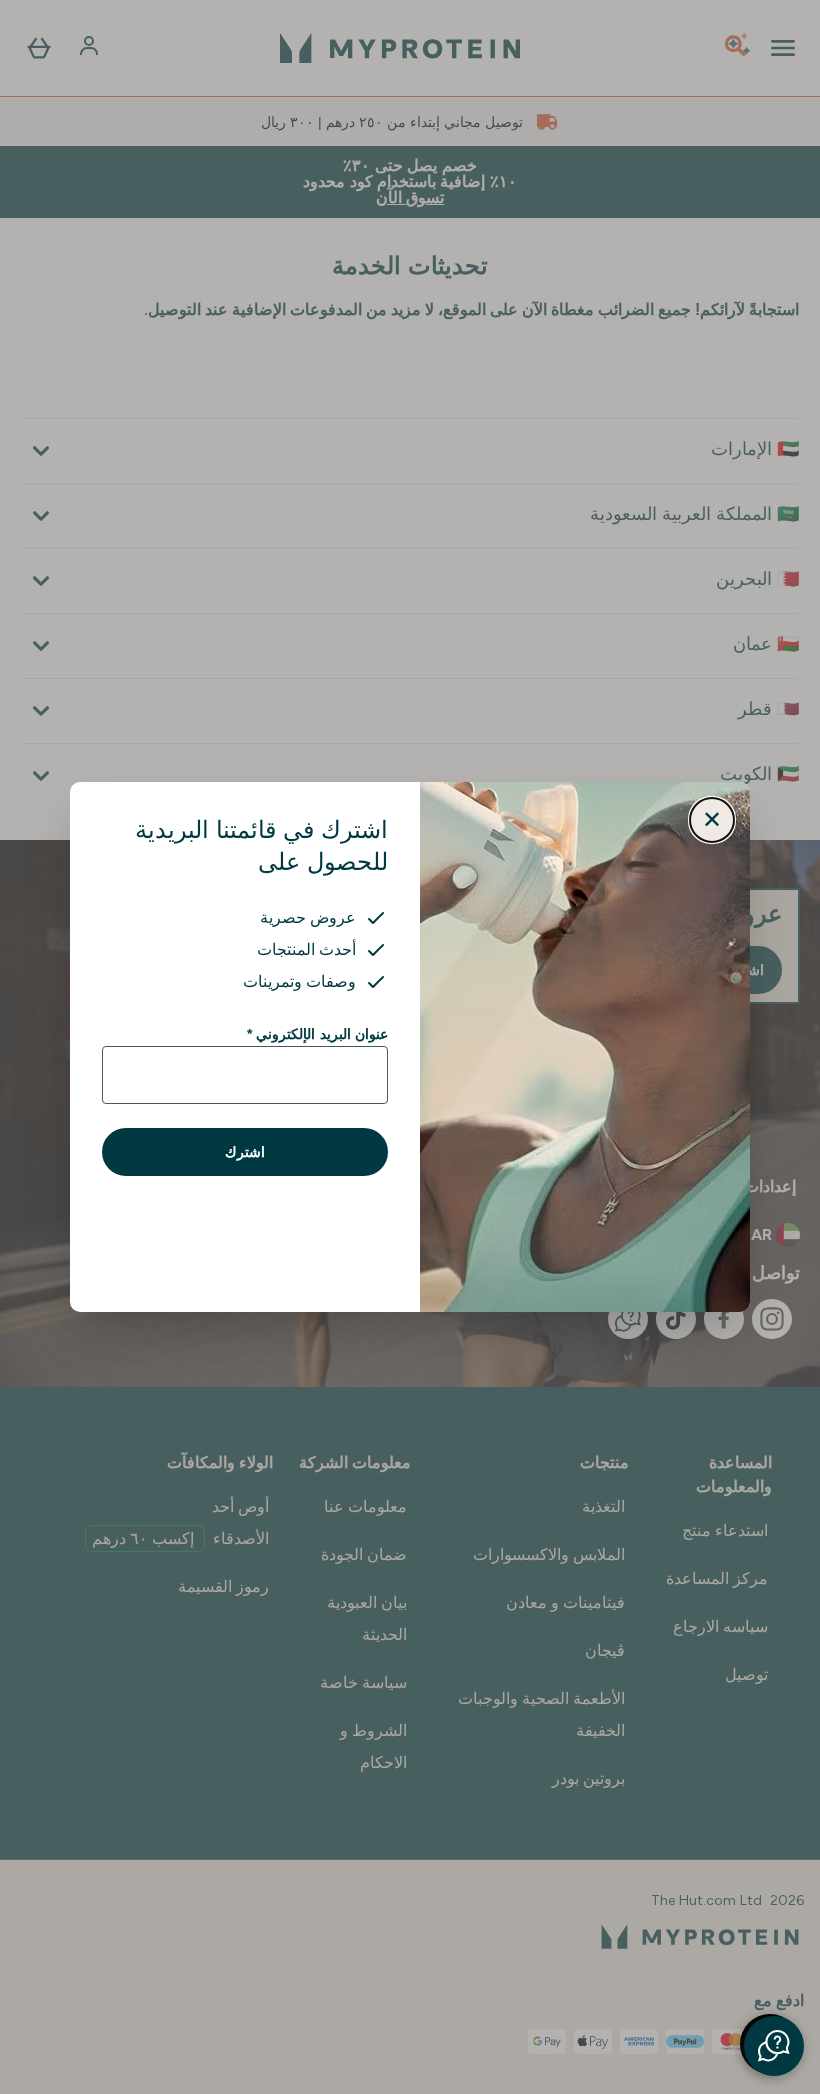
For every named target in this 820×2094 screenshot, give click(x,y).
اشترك (245, 1152)
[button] (774, 2046)
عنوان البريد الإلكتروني (317, 1034)
